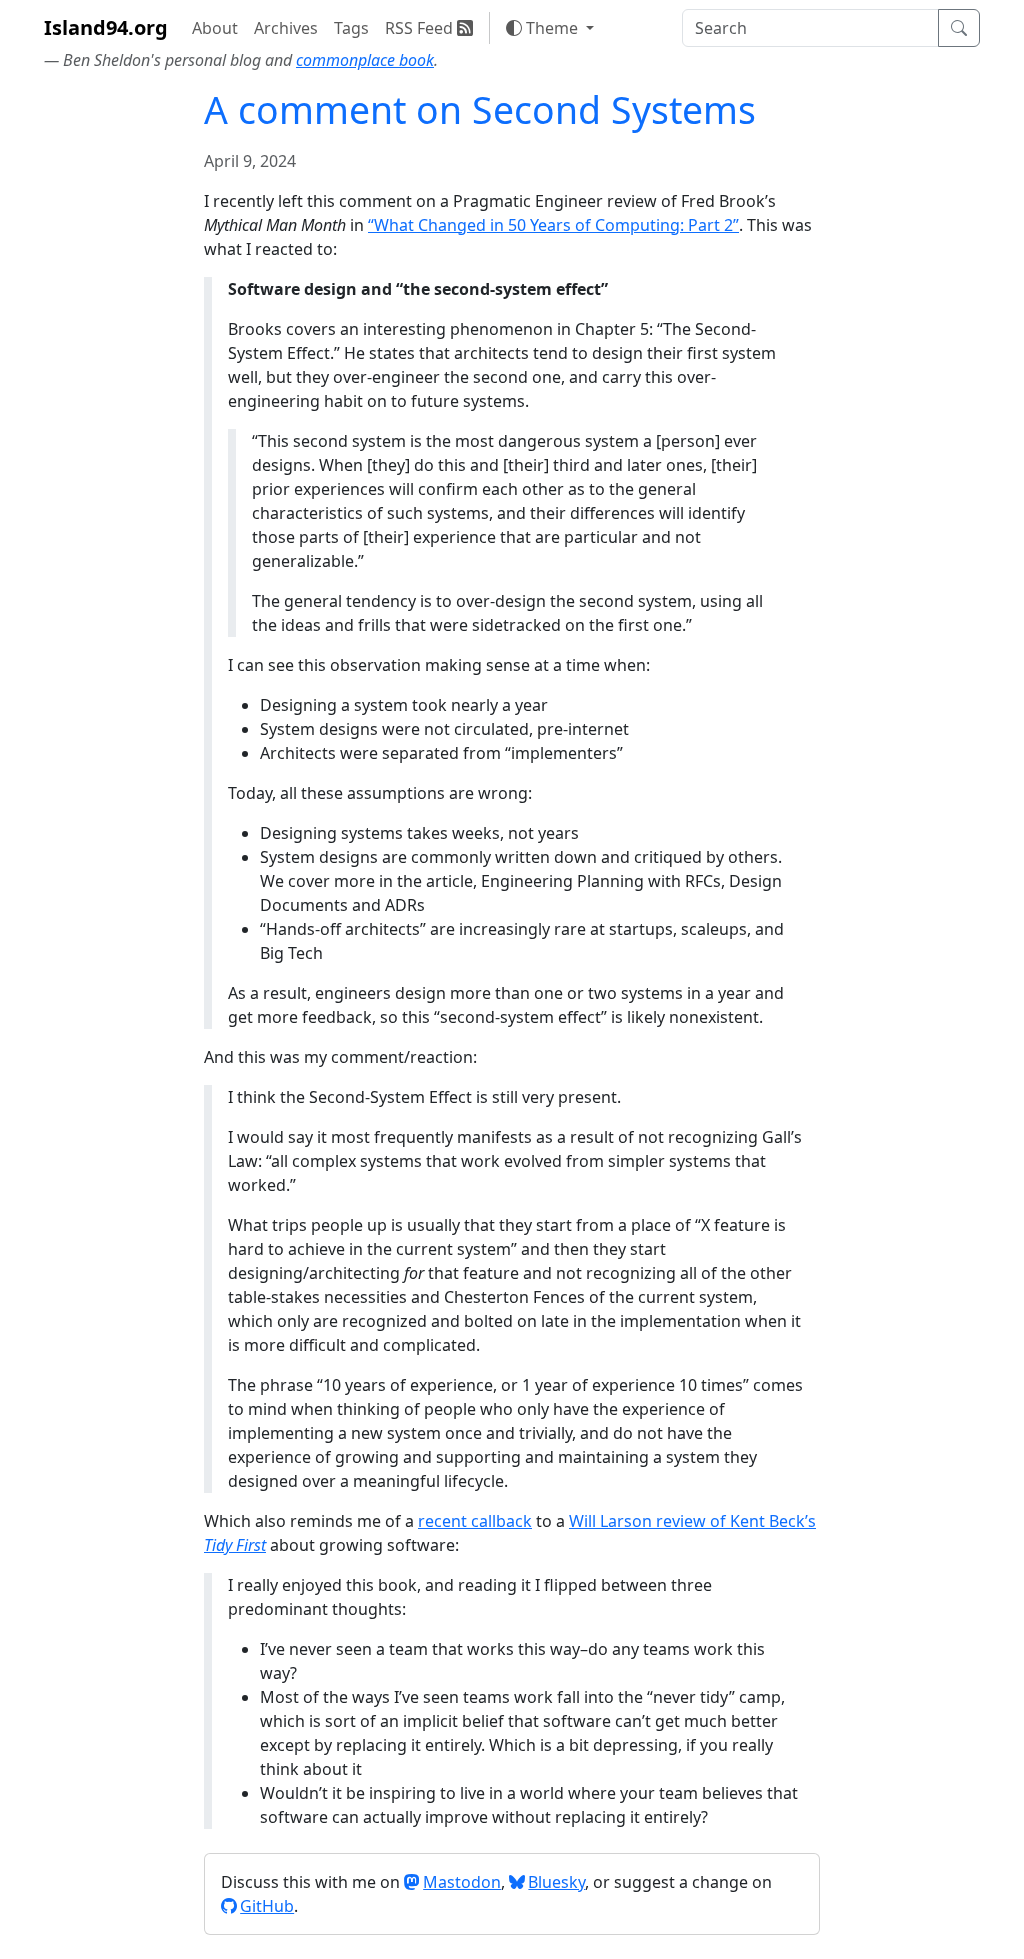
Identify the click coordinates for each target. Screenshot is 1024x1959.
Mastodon (462, 1882)
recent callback (475, 1521)
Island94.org (106, 27)
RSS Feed (421, 28)
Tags (351, 28)
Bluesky (556, 1882)
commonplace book (365, 60)
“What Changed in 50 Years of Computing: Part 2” (553, 225)
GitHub (267, 1906)
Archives (286, 28)
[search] (810, 28)
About (215, 28)
